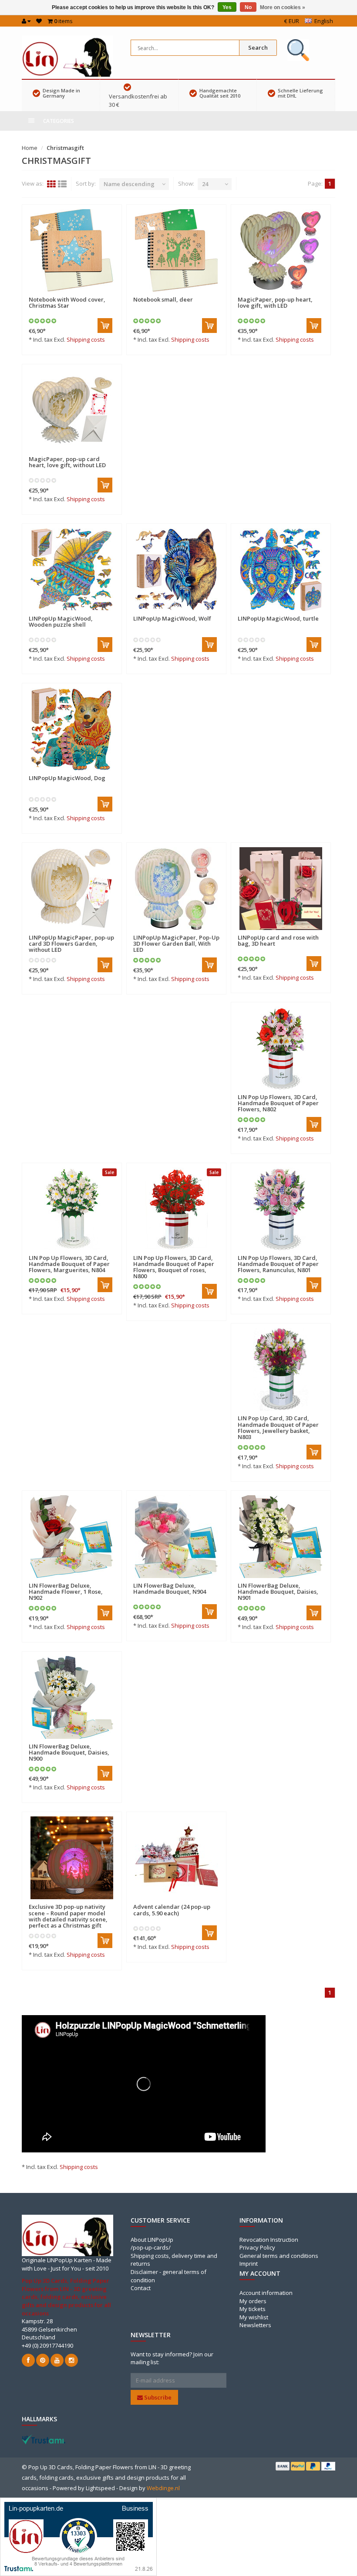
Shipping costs (86, 339)
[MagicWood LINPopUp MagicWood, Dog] (72, 729)
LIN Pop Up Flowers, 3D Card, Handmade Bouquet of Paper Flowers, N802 (278, 1103)
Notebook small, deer (163, 299)
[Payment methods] (283, 2466)
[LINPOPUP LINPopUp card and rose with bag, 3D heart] (281, 889)
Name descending (129, 184)
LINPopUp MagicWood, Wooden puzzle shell (61, 621)
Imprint (249, 2264)
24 (205, 184)
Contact (141, 2288)
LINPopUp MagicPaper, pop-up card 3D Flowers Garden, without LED (71, 944)
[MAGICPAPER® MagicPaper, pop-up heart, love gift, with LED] (281, 251)
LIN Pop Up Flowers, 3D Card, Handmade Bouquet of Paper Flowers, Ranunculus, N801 (278, 1264)
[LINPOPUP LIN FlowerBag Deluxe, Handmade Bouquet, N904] (176, 1537)
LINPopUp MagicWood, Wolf (172, 618)
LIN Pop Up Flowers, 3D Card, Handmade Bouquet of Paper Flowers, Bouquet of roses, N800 (174, 1267)
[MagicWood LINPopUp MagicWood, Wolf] (176, 570)
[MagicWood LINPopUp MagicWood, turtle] (281, 570)
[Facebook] (28, 2360)
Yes (227, 7)
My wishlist (254, 2317)
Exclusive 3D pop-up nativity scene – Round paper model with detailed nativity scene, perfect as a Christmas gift (68, 1916)
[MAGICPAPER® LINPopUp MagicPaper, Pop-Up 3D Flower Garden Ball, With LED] (176, 889)
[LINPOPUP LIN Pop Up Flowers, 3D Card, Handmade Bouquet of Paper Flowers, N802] (281, 1048)
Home (30, 148)
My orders (253, 2301)
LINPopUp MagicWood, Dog (67, 778)
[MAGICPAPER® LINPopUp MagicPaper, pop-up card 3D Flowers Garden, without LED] (72, 889)
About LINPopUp (152, 2240)
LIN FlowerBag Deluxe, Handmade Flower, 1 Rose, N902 (66, 1592)
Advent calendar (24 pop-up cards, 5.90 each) (172, 1910)
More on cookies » (283, 7)
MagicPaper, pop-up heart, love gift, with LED (275, 302)
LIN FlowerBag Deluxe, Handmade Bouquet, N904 (170, 1588)
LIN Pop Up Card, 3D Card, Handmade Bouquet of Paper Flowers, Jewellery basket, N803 (278, 1427)
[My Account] (26, 21)
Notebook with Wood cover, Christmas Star (67, 302)
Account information (266, 2293)
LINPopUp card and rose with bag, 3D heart (278, 940)
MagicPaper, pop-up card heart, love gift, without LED (67, 462)
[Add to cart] (105, 326)
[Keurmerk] (298, 50)
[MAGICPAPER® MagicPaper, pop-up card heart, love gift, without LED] (72, 410)
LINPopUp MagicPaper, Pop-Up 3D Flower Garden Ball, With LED (176, 944)
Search (258, 48)
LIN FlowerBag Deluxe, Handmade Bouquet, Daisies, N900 (69, 1753)
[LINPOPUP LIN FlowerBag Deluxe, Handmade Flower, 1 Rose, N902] (72, 1537)
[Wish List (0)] (39, 21)
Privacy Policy (257, 2247)
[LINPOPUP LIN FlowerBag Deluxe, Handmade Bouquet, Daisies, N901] (281, 1537)
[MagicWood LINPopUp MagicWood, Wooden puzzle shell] (72, 570)
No (248, 7)
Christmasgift (65, 148)
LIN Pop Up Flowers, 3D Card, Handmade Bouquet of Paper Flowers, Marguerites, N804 (69, 1264)
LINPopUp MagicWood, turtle (278, 618)
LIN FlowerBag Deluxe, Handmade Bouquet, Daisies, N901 (278, 1592)
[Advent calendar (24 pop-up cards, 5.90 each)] (176, 1858)
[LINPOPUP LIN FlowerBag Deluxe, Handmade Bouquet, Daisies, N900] (72, 1697)
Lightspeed (100, 2488)
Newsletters (255, 2325)
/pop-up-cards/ (151, 2247)
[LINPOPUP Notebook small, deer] (176, 251)
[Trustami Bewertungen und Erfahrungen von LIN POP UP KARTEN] (44, 2439)
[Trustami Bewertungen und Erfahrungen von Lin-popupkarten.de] (78, 2536)
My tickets (253, 2309)
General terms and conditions (279, 2256)
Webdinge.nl (163, 2488)
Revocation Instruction (269, 2240)
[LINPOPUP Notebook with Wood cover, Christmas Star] (72, 251)
